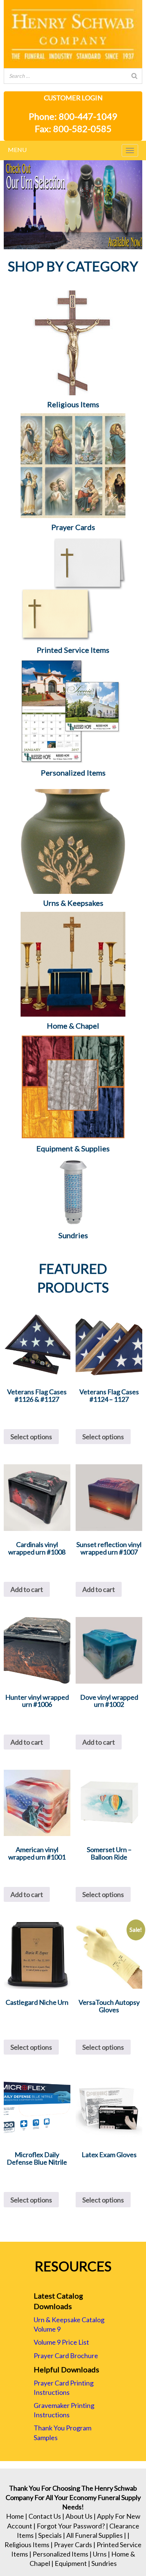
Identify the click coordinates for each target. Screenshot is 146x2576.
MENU (17, 150)
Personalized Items (60, 2554)
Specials (50, 2535)
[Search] (134, 76)
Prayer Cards (73, 2545)
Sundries (104, 2563)
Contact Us (45, 2516)
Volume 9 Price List (61, 2342)
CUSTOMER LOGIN (73, 98)
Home (15, 2516)
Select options (31, 1437)
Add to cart (27, 1589)
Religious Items (27, 2545)
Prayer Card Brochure (66, 2356)
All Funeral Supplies (95, 2535)
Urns (100, 2554)
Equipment (71, 2563)
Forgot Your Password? (71, 2526)
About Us (79, 2516)
